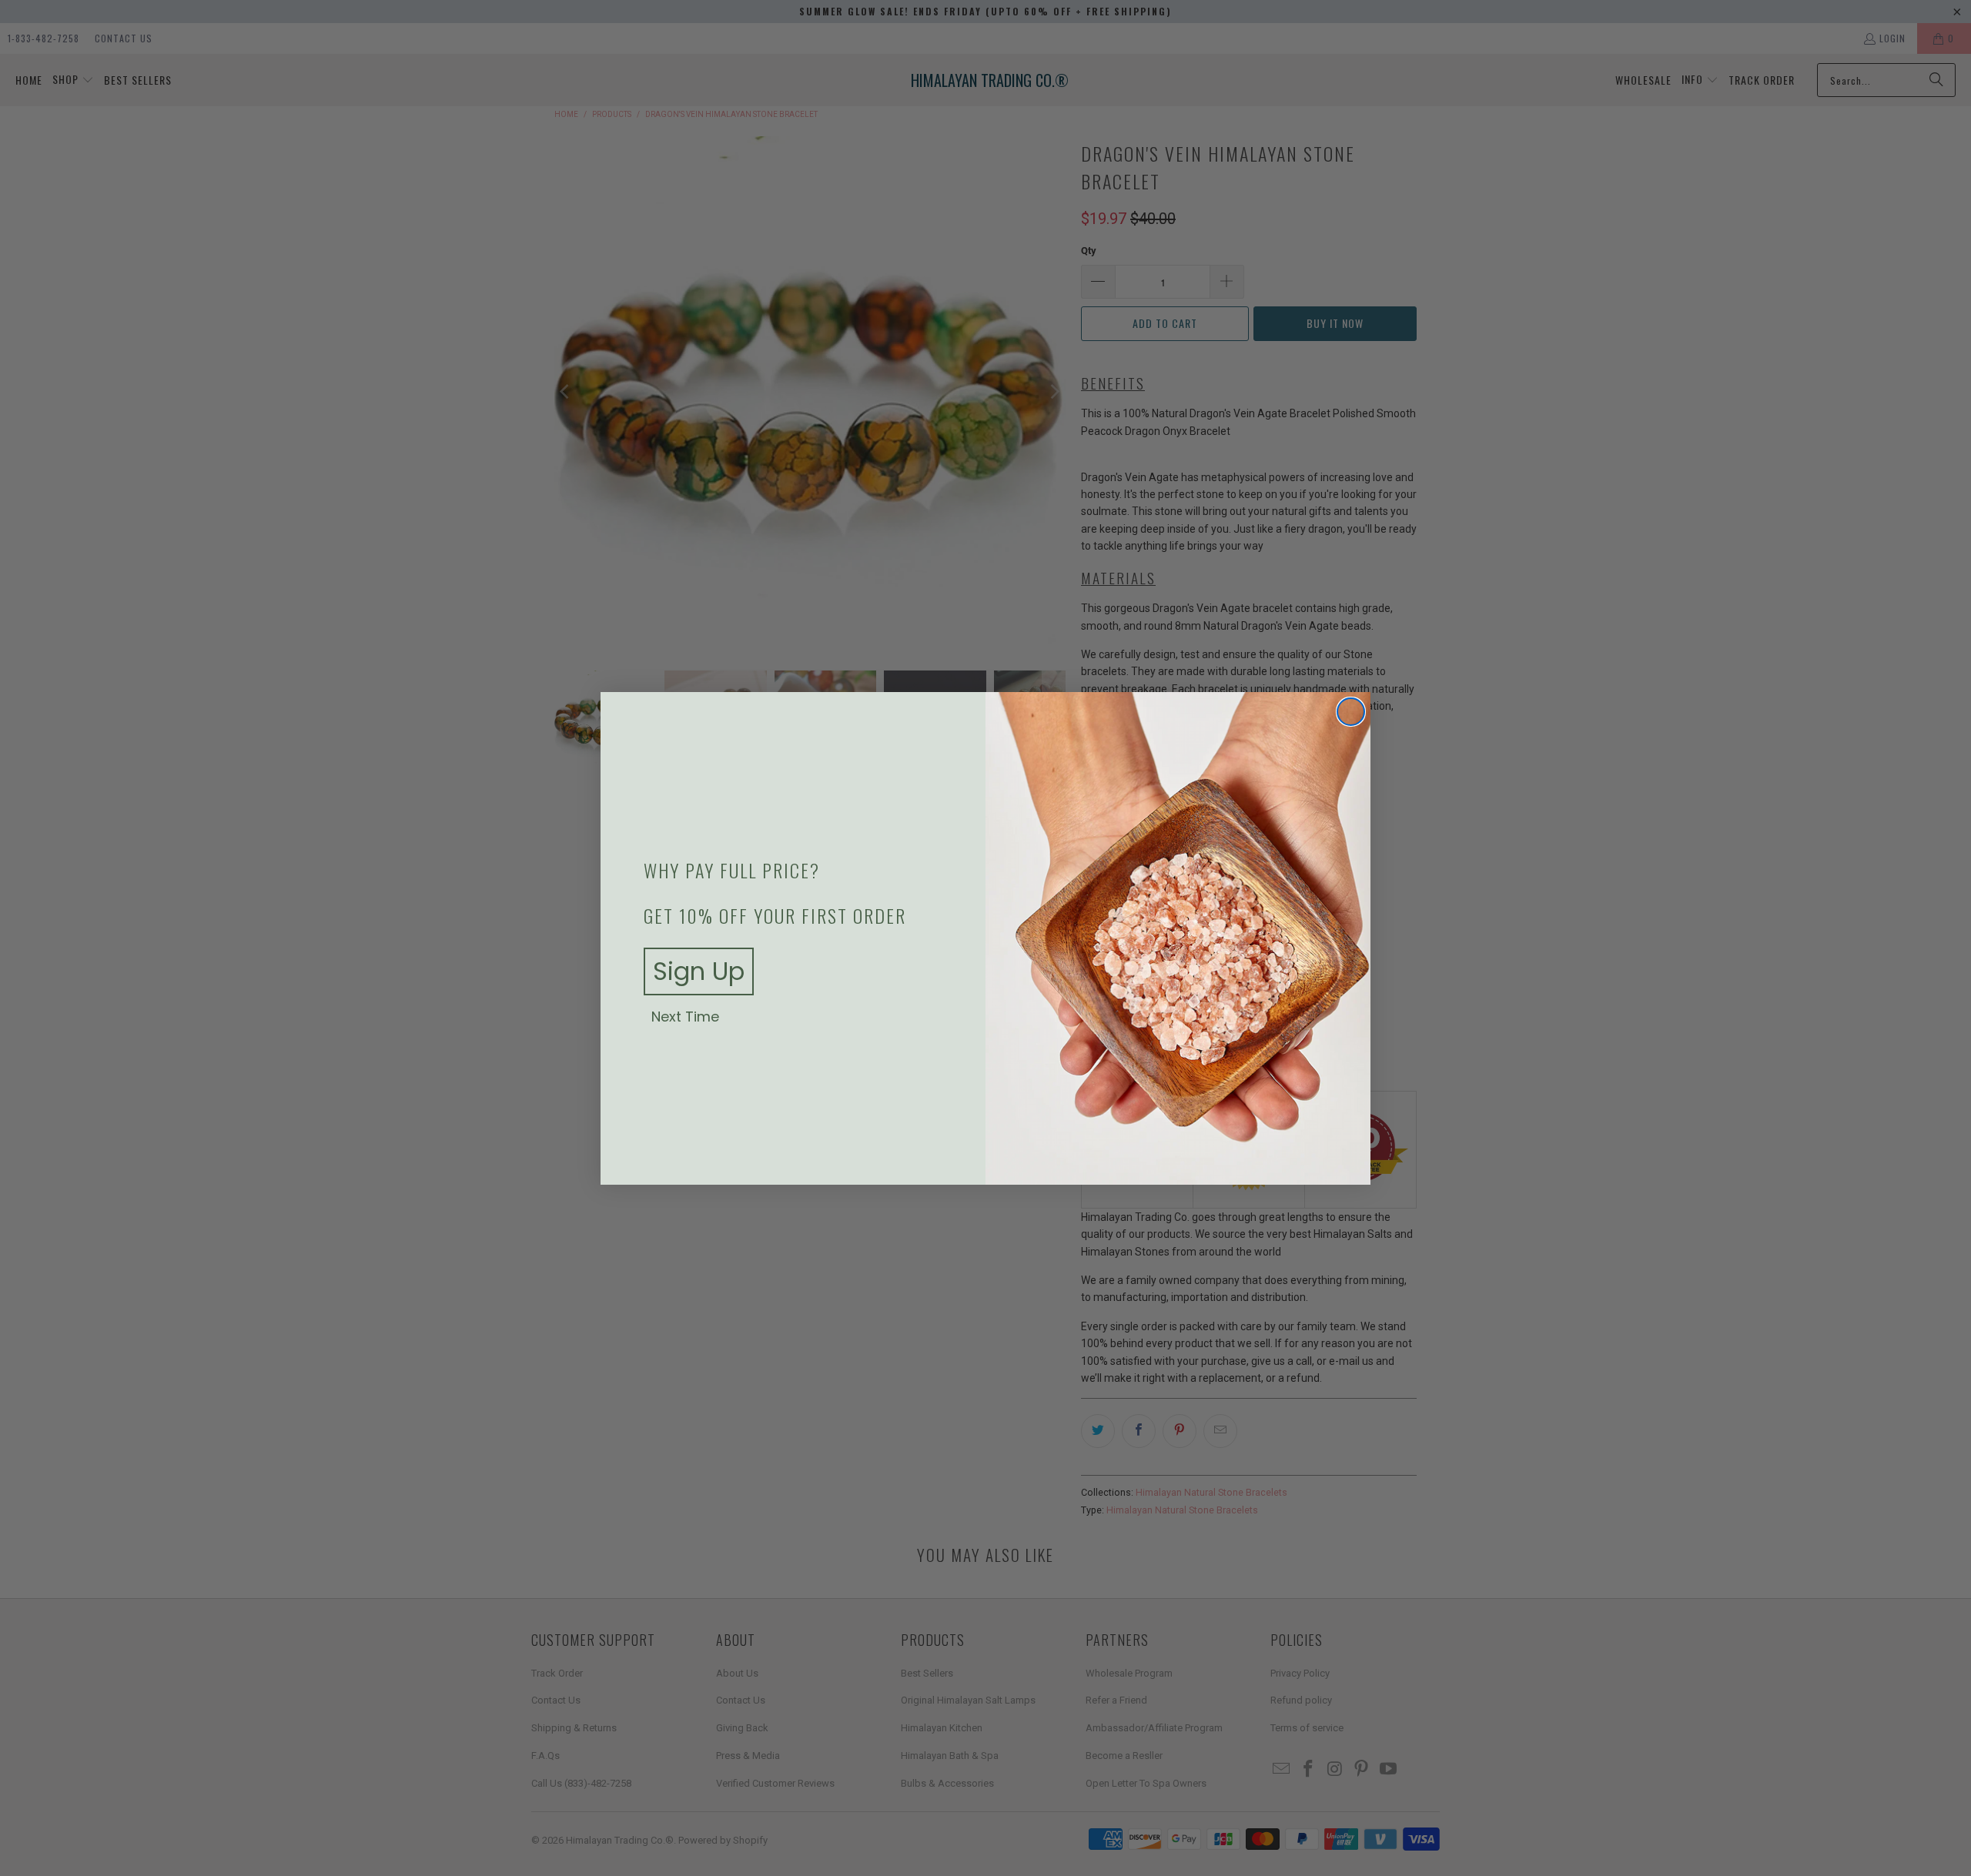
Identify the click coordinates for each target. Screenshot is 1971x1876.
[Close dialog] (1351, 712)
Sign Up (699, 971)
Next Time (685, 1017)
